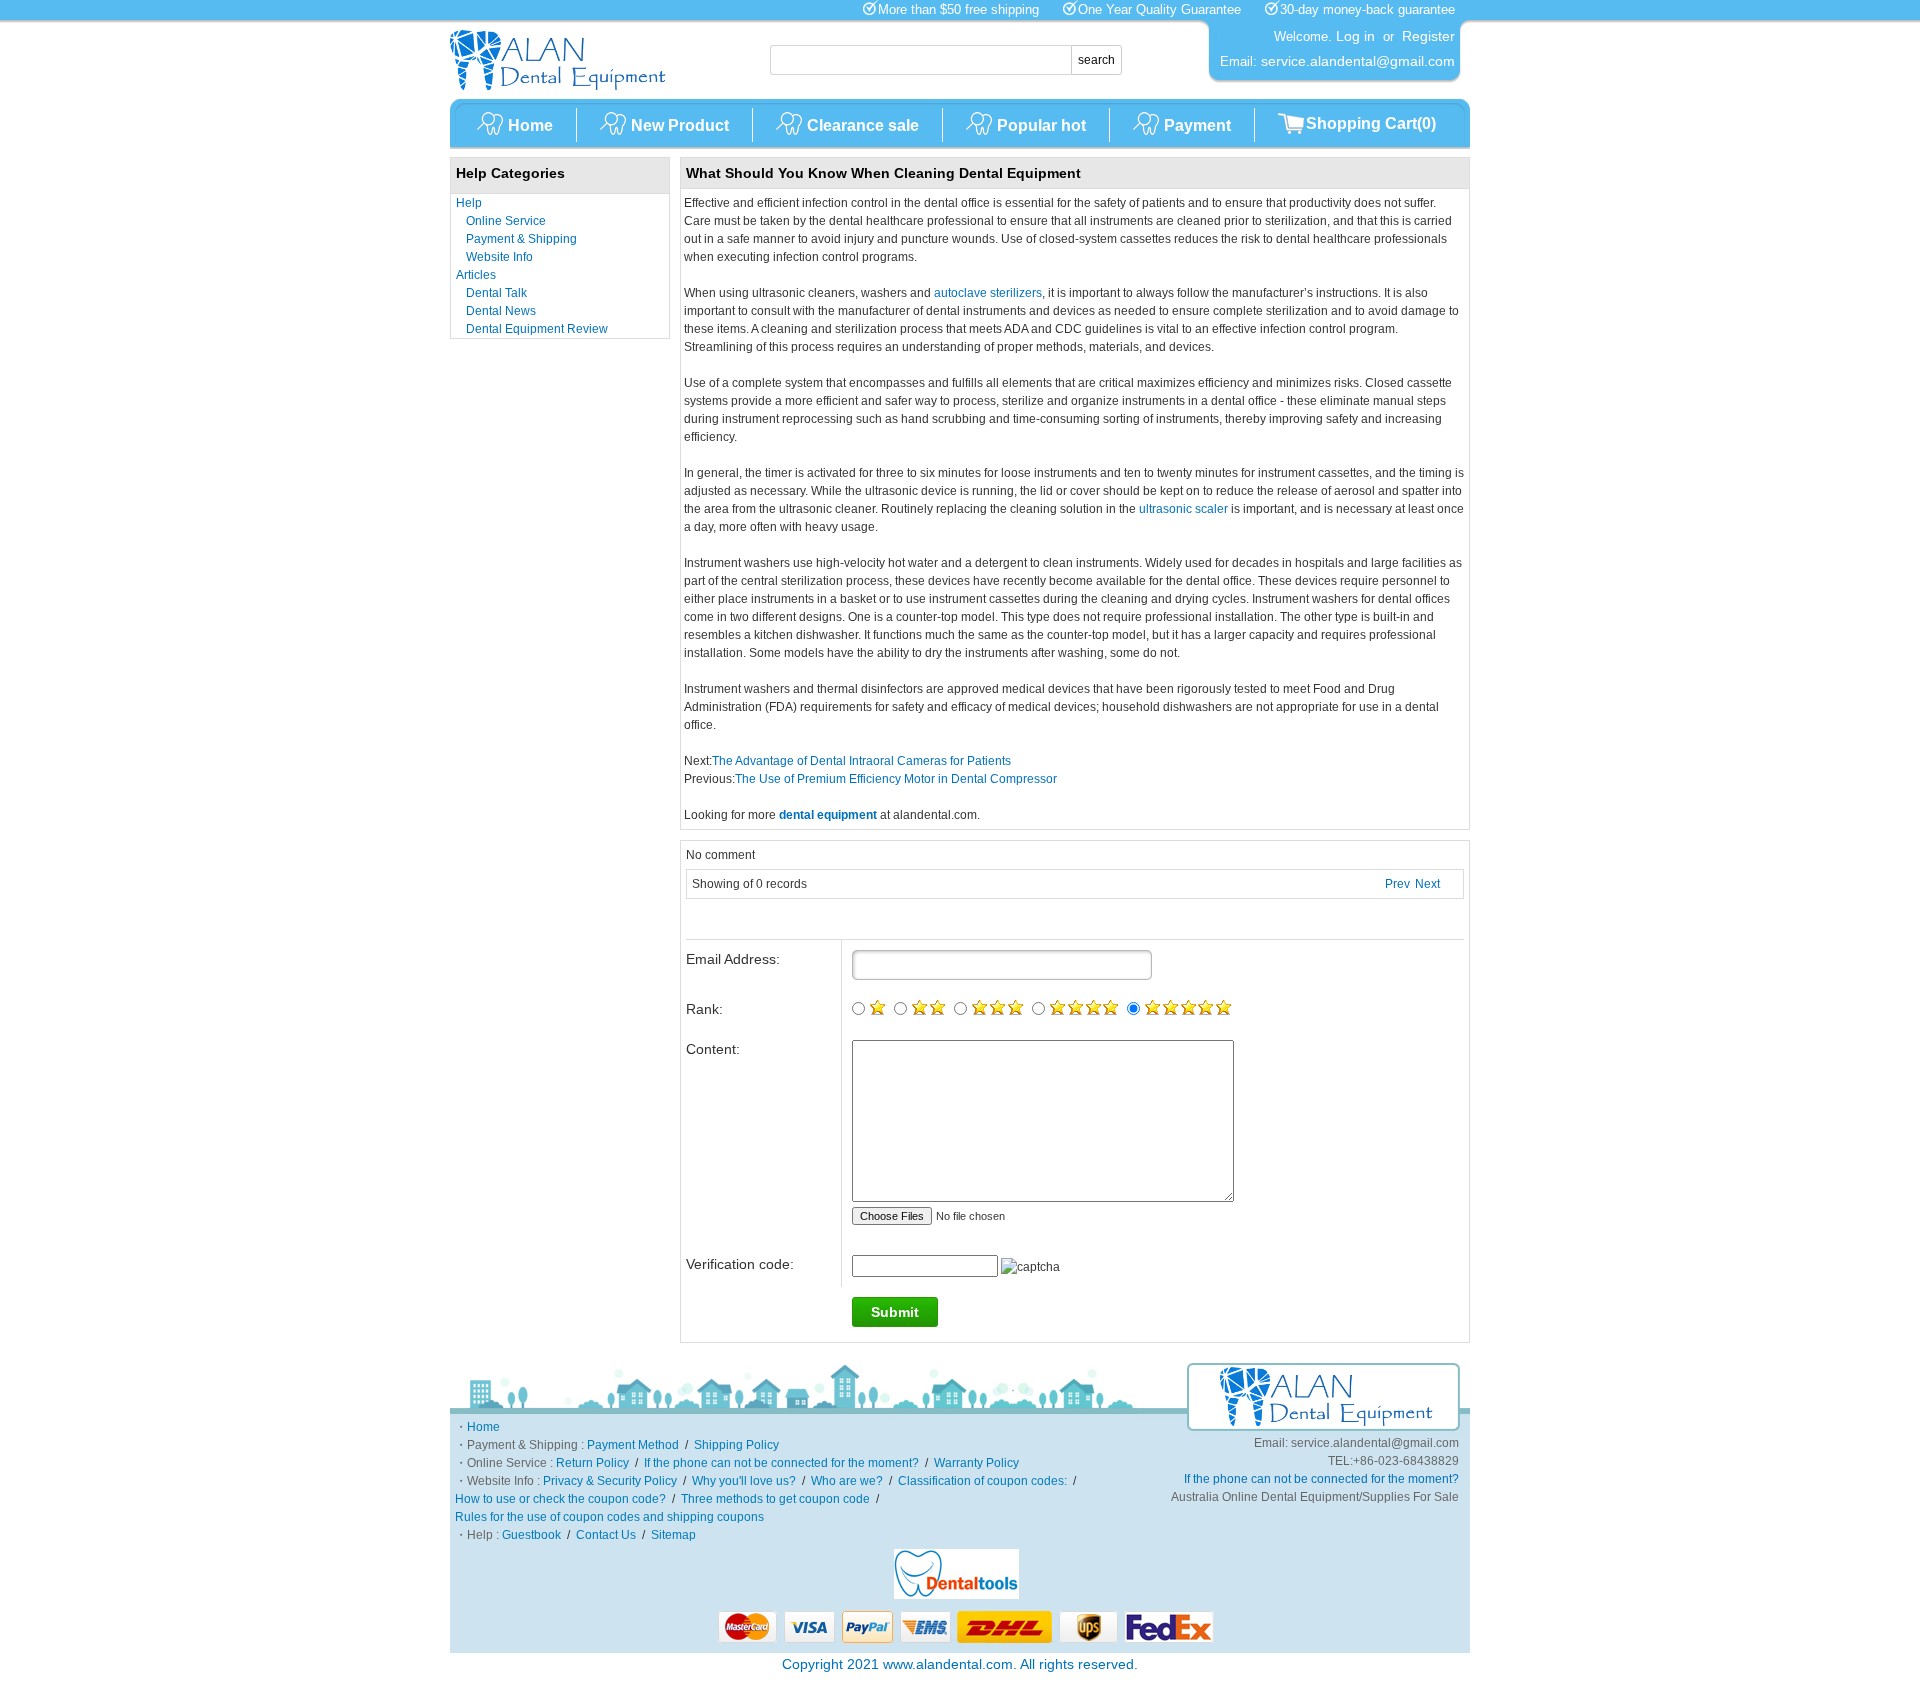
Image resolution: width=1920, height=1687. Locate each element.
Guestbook (531, 1535)
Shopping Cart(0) (1371, 123)
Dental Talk (496, 293)
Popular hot (1041, 125)
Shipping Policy (736, 1445)
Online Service (506, 221)
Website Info (499, 257)
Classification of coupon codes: (982, 1481)
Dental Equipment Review (537, 329)
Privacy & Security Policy (610, 1481)
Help (469, 203)
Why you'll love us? (744, 1481)
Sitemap (673, 1535)
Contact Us (606, 1535)
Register (1428, 36)
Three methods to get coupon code (775, 1499)
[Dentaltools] (956, 1595)
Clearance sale (863, 125)
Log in (1355, 36)
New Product (680, 125)
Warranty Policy (976, 1463)
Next (1427, 884)
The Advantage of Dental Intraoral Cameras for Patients (861, 761)
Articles (476, 275)
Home (530, 125)
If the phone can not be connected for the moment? (781, 1463)
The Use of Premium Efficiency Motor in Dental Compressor (896, 779)
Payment (1197, 125)
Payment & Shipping (521, 239)
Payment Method (633, 1445)
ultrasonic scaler (1183, 509)
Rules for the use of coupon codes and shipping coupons (609, 1517)
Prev (1397, 884)
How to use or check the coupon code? (560, 1499)
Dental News (501, 311)
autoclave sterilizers (988, 293)
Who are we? (847, 1481)
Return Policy (592, 1463)
